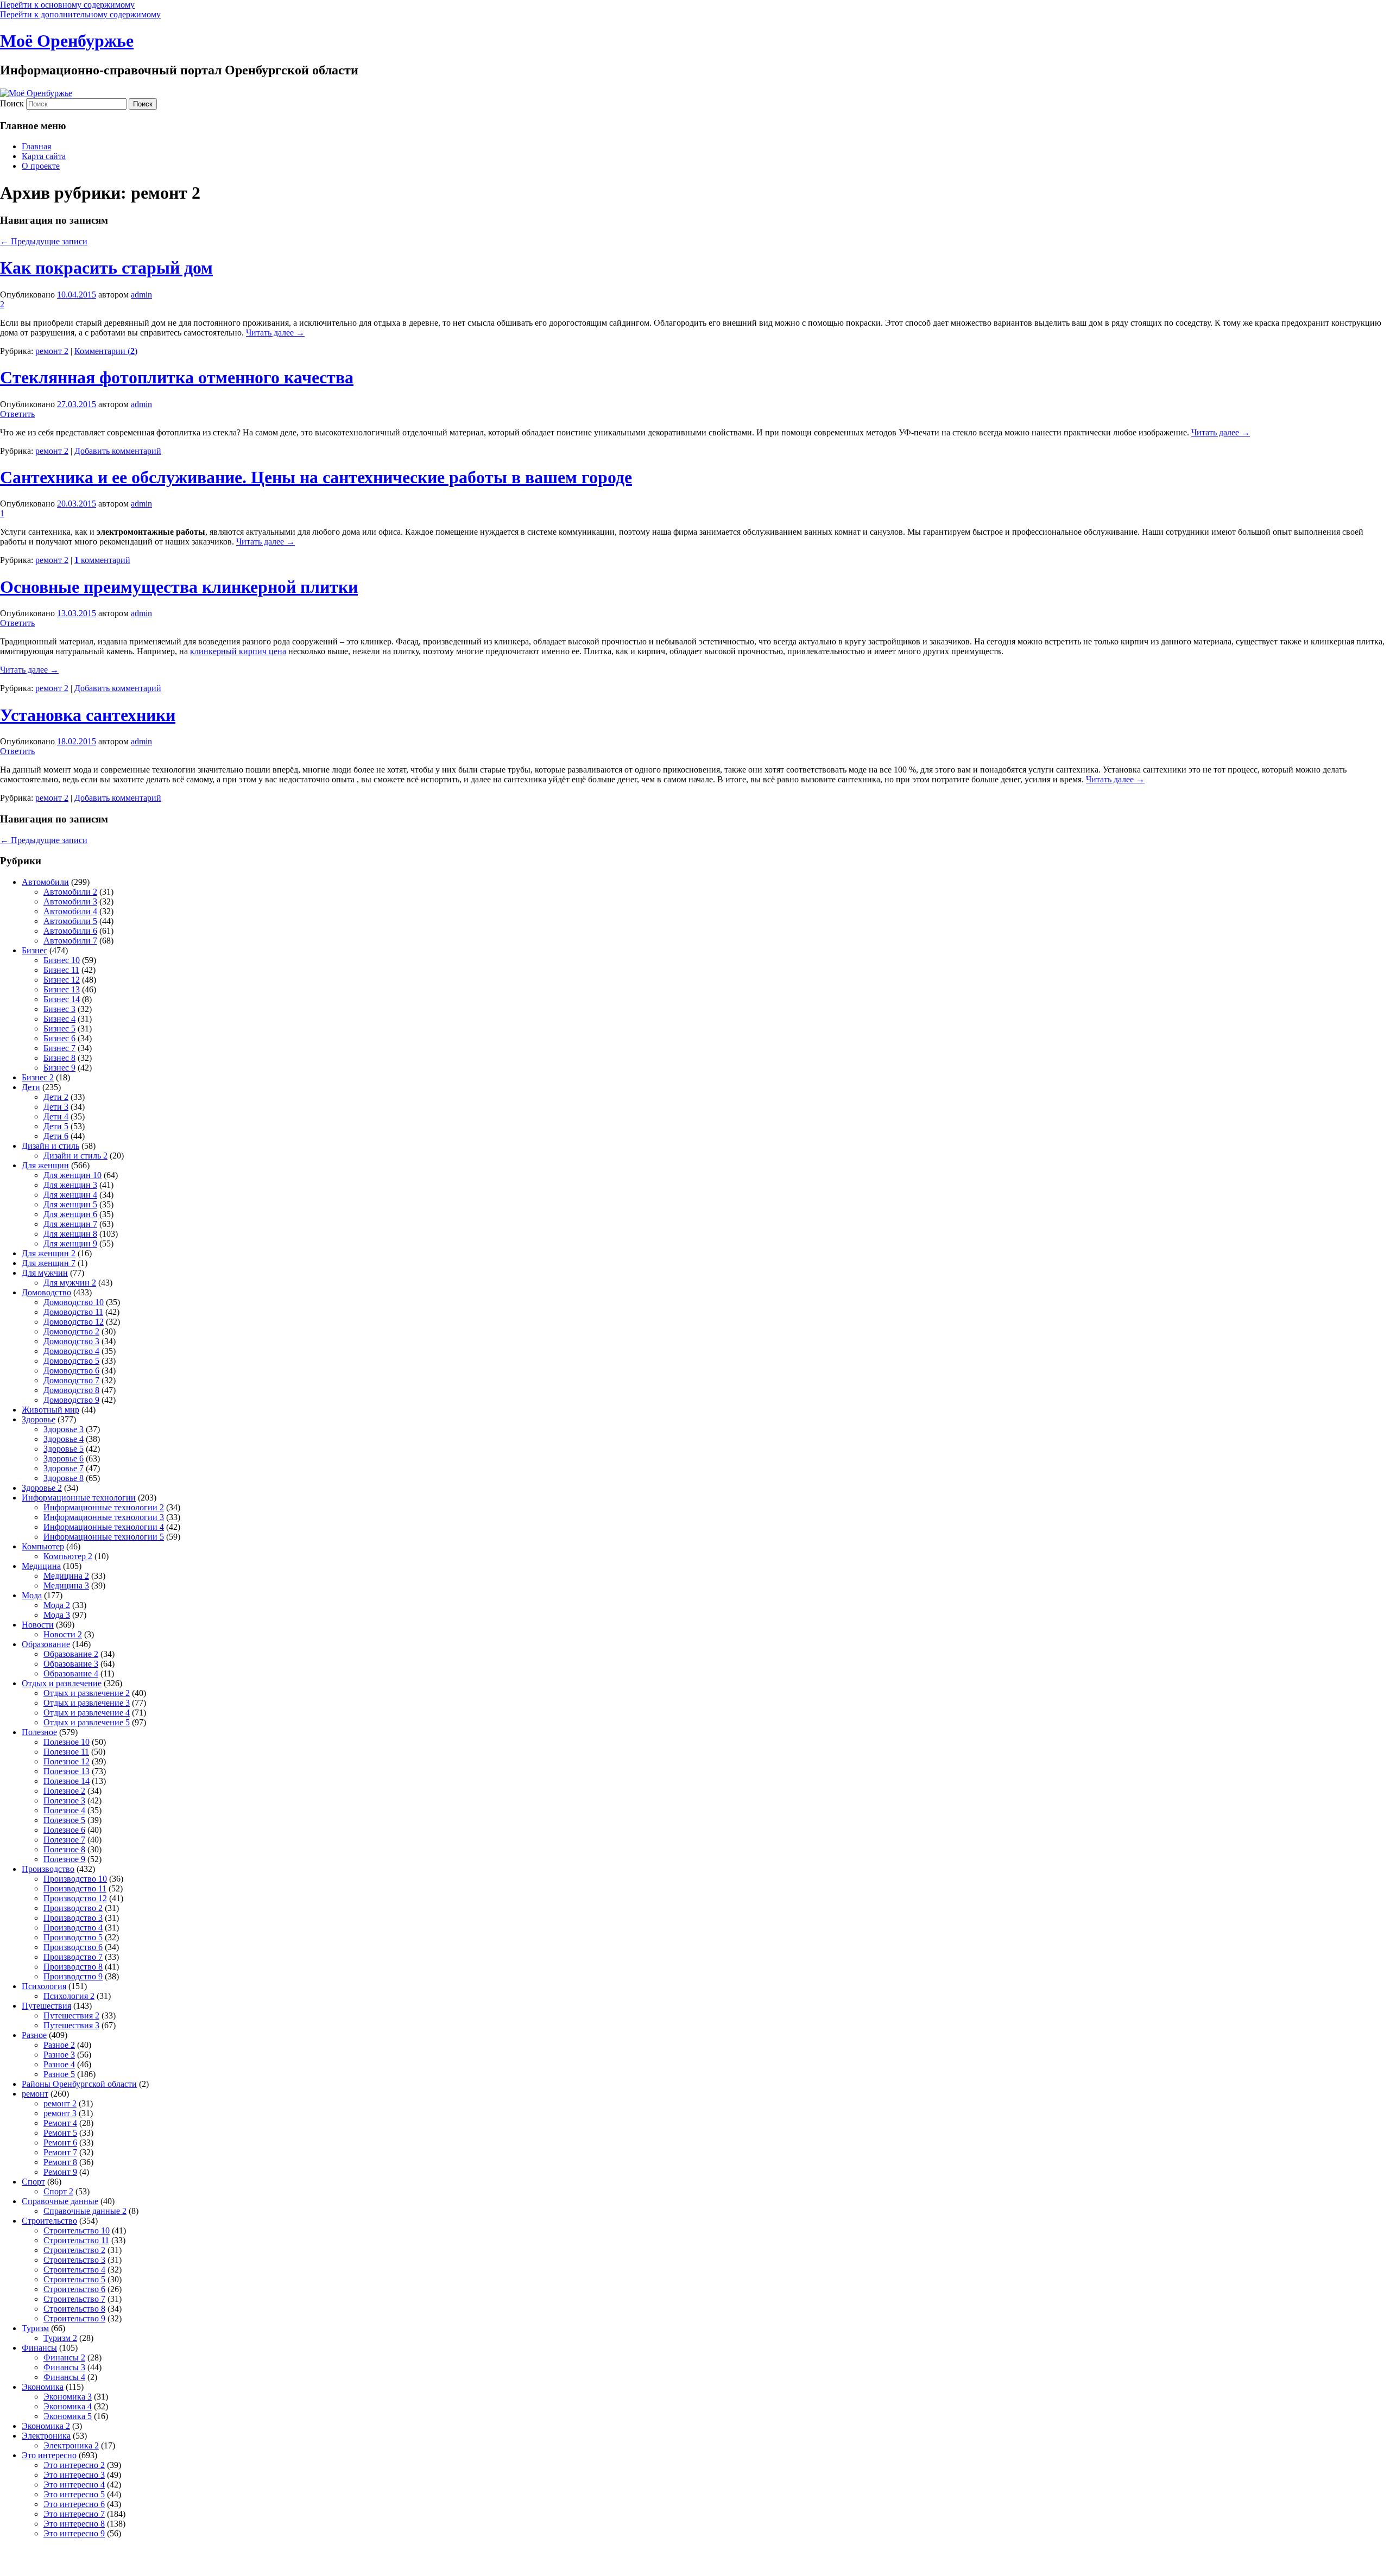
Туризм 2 (60, 2338)
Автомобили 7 (70, 941)
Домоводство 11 (73, 1312)
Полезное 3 (64, 1800)
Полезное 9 (64, 1859)
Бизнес (34, 950)
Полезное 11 (66, 1752)
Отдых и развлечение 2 (87, 1693)
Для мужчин (45, 1273)
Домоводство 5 (71, 1361)
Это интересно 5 (74, 2494)
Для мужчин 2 (70, 1283)
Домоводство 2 (71, 1331)
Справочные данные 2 (85, 2211)
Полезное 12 (67, 1761)
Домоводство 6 (71, 1371)
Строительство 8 (74, 2309)
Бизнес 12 (62, 980)
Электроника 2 (71, 2445)
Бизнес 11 (61, 970)
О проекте (41, 166)
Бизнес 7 (59, 1048)
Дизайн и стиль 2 (75, 1156)
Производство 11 (75, 1888)
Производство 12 (75, 1898)
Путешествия (46, 2006)
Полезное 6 (64, 1830)
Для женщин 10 (72, 1175)
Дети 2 (56, 1097)
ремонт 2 (52, 351)
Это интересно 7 (74, 2514)
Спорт (33, 2182)
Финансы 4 (64, 2377)
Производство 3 (73, 1918)
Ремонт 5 (60, 2133)
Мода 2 (57, 1605)
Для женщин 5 (70, 1204)
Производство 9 (73, 1976)
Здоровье (39, 1419)
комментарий (102, 560)
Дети (31, 1087)
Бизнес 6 (59, 1038)
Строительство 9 (74, 2318)
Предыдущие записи (44, 241)
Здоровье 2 (42, 1488)
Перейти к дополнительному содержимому (80, 14)
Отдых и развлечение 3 (87, 1703)
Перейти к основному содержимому (67, 5)
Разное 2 (59, 2045)
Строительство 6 (74, 2289)
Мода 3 (57, 1615)
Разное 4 (59, 2064)
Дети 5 (56, 1126)
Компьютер (43, 1546)
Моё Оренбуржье (67, 41)
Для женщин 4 (70, 1195)
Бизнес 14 (62, 999)
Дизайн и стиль (50, 1146)
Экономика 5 (68, 2416)
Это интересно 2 (74, 2465)
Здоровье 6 (64, 1458)
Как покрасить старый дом (106, 268)
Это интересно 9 (74, 2533)
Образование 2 (71, 1654)
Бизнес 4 (59, 1019)
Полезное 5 (64, 1820)
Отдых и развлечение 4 (87, 1713)
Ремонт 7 (60, 2152)
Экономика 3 (68, 2397)
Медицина (41, 1566)
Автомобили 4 (70, 911)
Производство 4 (73, 1928)
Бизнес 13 (62, 989)
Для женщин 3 (70, 1185)
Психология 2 (69, 1996)
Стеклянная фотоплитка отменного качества (177, 377)
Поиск (12, 103)
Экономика (43, 2387)
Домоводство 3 (71, 1341)
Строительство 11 (76, 2240)
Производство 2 (73, 1908)
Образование (46, 1644)
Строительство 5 (74, 2279)
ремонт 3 (60, 2113)
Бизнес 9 (59, 1068)
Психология (44, 1986)
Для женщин (45, 1165)
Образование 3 (71, 1664)
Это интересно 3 (74, 2475)
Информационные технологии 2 (104, 1507)
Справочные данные (60, 2201)
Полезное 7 (64, 1840)
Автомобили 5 (70, 921)
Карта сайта (44, 156)
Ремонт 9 (60, 2172)
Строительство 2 (74, 2250)
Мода (32, 1595)
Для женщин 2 (49, 1253)
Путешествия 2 (71, 2015)
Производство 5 (73, 1937)
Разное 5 (59, 2074)
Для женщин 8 (70, 1234)
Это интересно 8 (74, 2524)
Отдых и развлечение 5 (87, 1722)
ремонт (35, 2094)
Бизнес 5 (59, 1028)
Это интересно (49, 2455)
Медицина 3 (66, 1586)
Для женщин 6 (70, 1214)
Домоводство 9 (71, 1400)
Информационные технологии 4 (104, 1527)
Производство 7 (73, 1957)
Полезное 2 (64, 1791)
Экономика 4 (68, 2406)
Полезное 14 (67, 1781)
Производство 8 (73, 1967)
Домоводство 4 (71, 1351)
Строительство (49, 2221)
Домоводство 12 (74, 1322)
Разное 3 (59, 2055)
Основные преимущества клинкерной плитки (179, 587)
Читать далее (275, 333)
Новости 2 (63, 1634)
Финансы (39, 2348)
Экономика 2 (46, 2426)
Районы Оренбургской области (79, 2084)
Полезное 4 (64, 1810)
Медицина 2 (66, 1576)
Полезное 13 (67, 1771)
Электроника (46, 2436)
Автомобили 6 (70, 931)
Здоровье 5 (64, 1449)
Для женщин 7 (70, 1224)
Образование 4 (71, 1673)
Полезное (39, 1732)
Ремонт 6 (60, 2143)
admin (141, 295)
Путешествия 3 (71, 2025)
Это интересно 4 (74, 2485)
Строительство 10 (77, 2230)
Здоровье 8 (64, 1478)
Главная (36, 146)
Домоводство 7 (71, 1380)
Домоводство (46, 1292)
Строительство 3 (74, 2260)
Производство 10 (75, 1879)
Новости (38, 1625)
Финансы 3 (64, 2367)
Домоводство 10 (74, 1302)
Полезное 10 (67, 1742)
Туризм (35, 2328)
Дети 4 (56, 1116)
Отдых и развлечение (62, 1683)
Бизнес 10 (62, 960)
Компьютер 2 (68, 1556)
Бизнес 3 (59, 1009)
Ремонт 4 (60, 2123)
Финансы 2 (64, 2357)
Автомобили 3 (70, 901)
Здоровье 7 (64, 1468)
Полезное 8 (64, 1849)
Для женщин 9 (70, 1243)
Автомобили (45, 882)
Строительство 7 (74, 2299)
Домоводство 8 (71, 1390)
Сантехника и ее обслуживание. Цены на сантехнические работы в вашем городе (316, 477)
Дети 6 (56, 1136)
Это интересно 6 (74, 2504)
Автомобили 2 (70, 892)
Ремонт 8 (60, 2162)
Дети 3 (56, 1107)
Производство (48, 1869)
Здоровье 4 (64, 1439)
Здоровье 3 (64, 1429)
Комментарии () (106, 351)
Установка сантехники (88, 715)
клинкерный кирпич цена (238, 651)
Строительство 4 (74, 2270)
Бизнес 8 (59, 1058)
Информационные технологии (79, 1498)
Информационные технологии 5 (104, 1537)
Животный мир (50, 1410)
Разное (34, 2035)
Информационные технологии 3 (104, 1517)
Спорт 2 (58, 2191)
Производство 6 (73, 1947)
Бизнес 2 (38, 1077)
